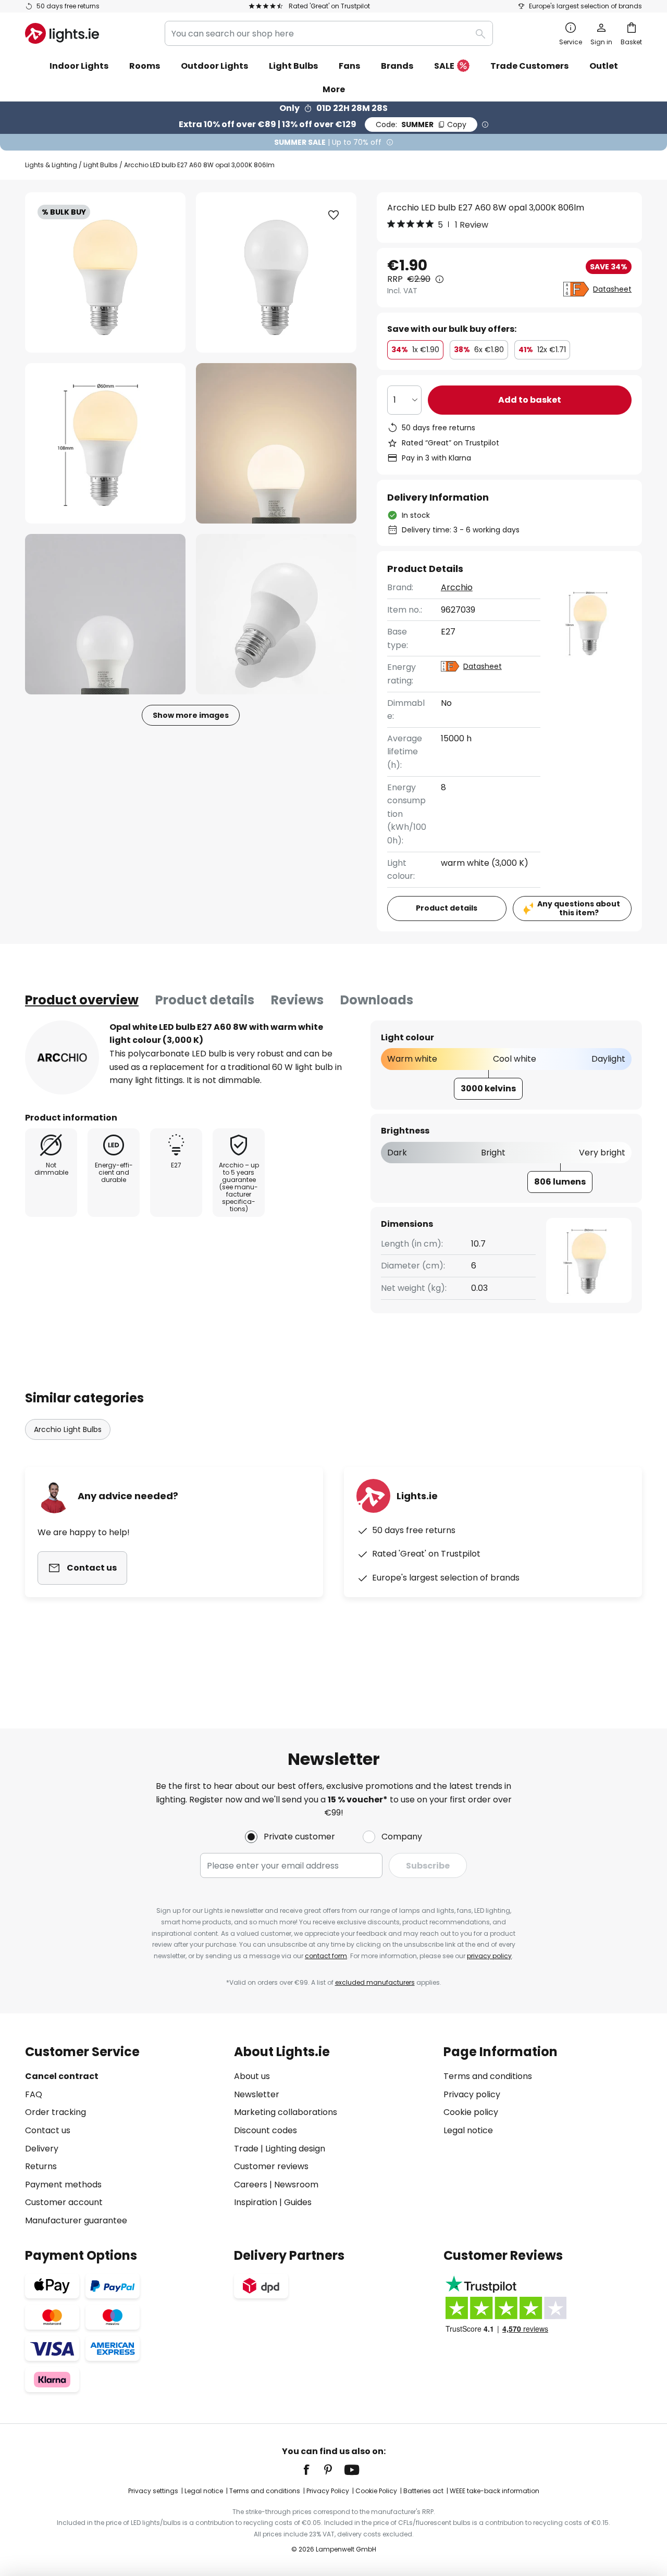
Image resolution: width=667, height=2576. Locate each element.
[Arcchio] (62, 1057)
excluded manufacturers (375, 1982)
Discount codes (265, 2130)
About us (252, 2076)
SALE (444, 66)
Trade (246, 2149)
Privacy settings (153, 2491)
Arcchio (457, 587)
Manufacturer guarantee (76, 2220)
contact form (326, 1956)
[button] (105, 443)
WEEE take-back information (495, 2491)
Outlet (604, 66)
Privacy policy (472, 2094)
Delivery (42, 2149)
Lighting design (295, 2149)
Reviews (297, 1000)
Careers (251, 2185)
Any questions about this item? (579, 908)
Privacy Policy (328, 2491)
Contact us (48, 2130)
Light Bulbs (101, 165)
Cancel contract (62, 2076)
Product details (205, 1000)
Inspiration (256, 2202)
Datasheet (612, 289)
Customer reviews (271, 2166)
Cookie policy (471, 2112)
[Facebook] (313, 2470)
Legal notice (468, 2130)
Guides (298, 2202)
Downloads (377, 1000)
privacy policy (489, 1956)
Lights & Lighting (51, 165)
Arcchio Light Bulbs (68, 1429)
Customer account (64, 2202)
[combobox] (329, 33)
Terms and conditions (488, 2076)
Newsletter (257, 2094)
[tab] (82, 1000)
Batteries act (423, 2491)
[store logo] (62, 33)
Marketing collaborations (286, 2112)
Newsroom (296, 2185)
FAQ (34, 2094)
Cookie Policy (376, 2491)
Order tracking (55, 2112)
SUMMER (421, 125)
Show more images (191, 715)
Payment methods (63, 2185)
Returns (41, 2166)
